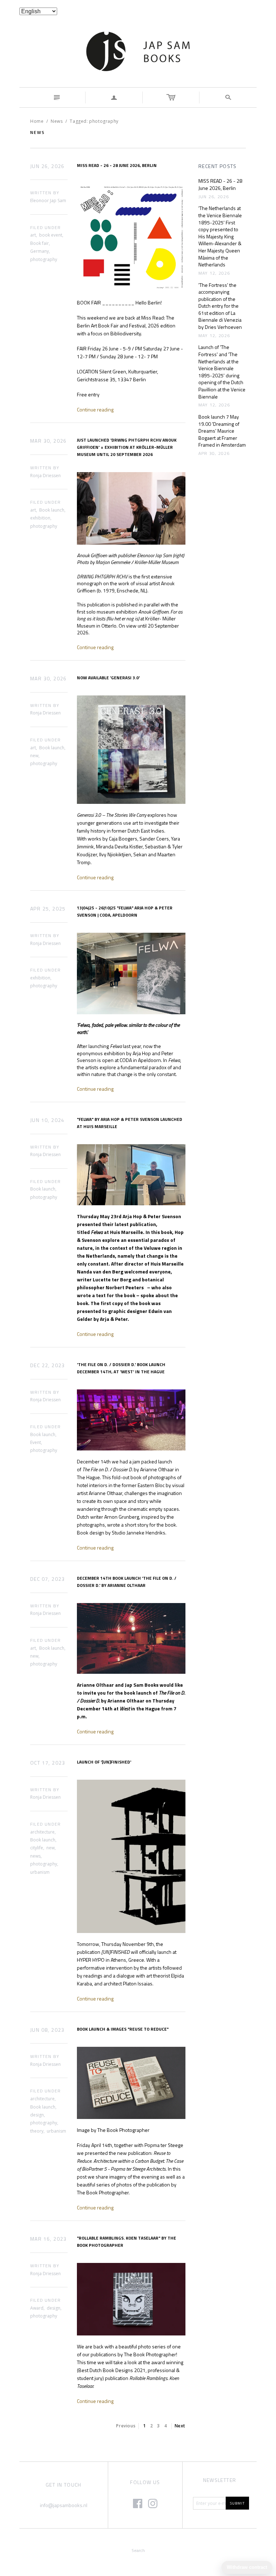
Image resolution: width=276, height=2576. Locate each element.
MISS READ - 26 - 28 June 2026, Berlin (117, 165)
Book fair (40, 243)
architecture (42, 1832)
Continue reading (95, 409)
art (33, 235)
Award (37, 2308)
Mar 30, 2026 (49, 441)
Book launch (52, 510)
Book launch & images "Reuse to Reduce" (123, 2029)
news (35, 1856)
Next (180, 2426)
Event (36, 1442)
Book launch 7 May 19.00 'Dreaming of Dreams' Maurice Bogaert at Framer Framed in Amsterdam (222, 431)
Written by (45, 193)
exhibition (40, 518)
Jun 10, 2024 (47, 1120)
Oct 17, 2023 (48, 1763)
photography (44, 259)
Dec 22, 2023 (48, 1365)
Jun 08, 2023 (47, 2030)
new (34, 756)
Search (138, 2550)
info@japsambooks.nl (64, 2505)
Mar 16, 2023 (49, 2239)
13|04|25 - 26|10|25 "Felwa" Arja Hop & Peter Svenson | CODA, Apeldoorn (125, 911)
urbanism (40, 1872)
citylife (37, 1848)
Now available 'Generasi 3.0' (108, 678)
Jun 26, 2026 (47, 166)
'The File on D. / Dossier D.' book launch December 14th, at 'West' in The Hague (121, 1368)
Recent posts (218, 166)
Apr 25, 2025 (48, 909)
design (37, 2115)
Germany (40, 251)
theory (37, 2131)
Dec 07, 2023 (48, 1579)
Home (37, 121)
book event (51, 235)
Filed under (45, 228)
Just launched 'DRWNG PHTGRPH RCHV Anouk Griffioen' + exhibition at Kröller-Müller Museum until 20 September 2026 (127, 447)
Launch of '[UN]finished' (104, 1762)
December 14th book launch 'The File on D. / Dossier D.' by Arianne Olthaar (127, 1582)
